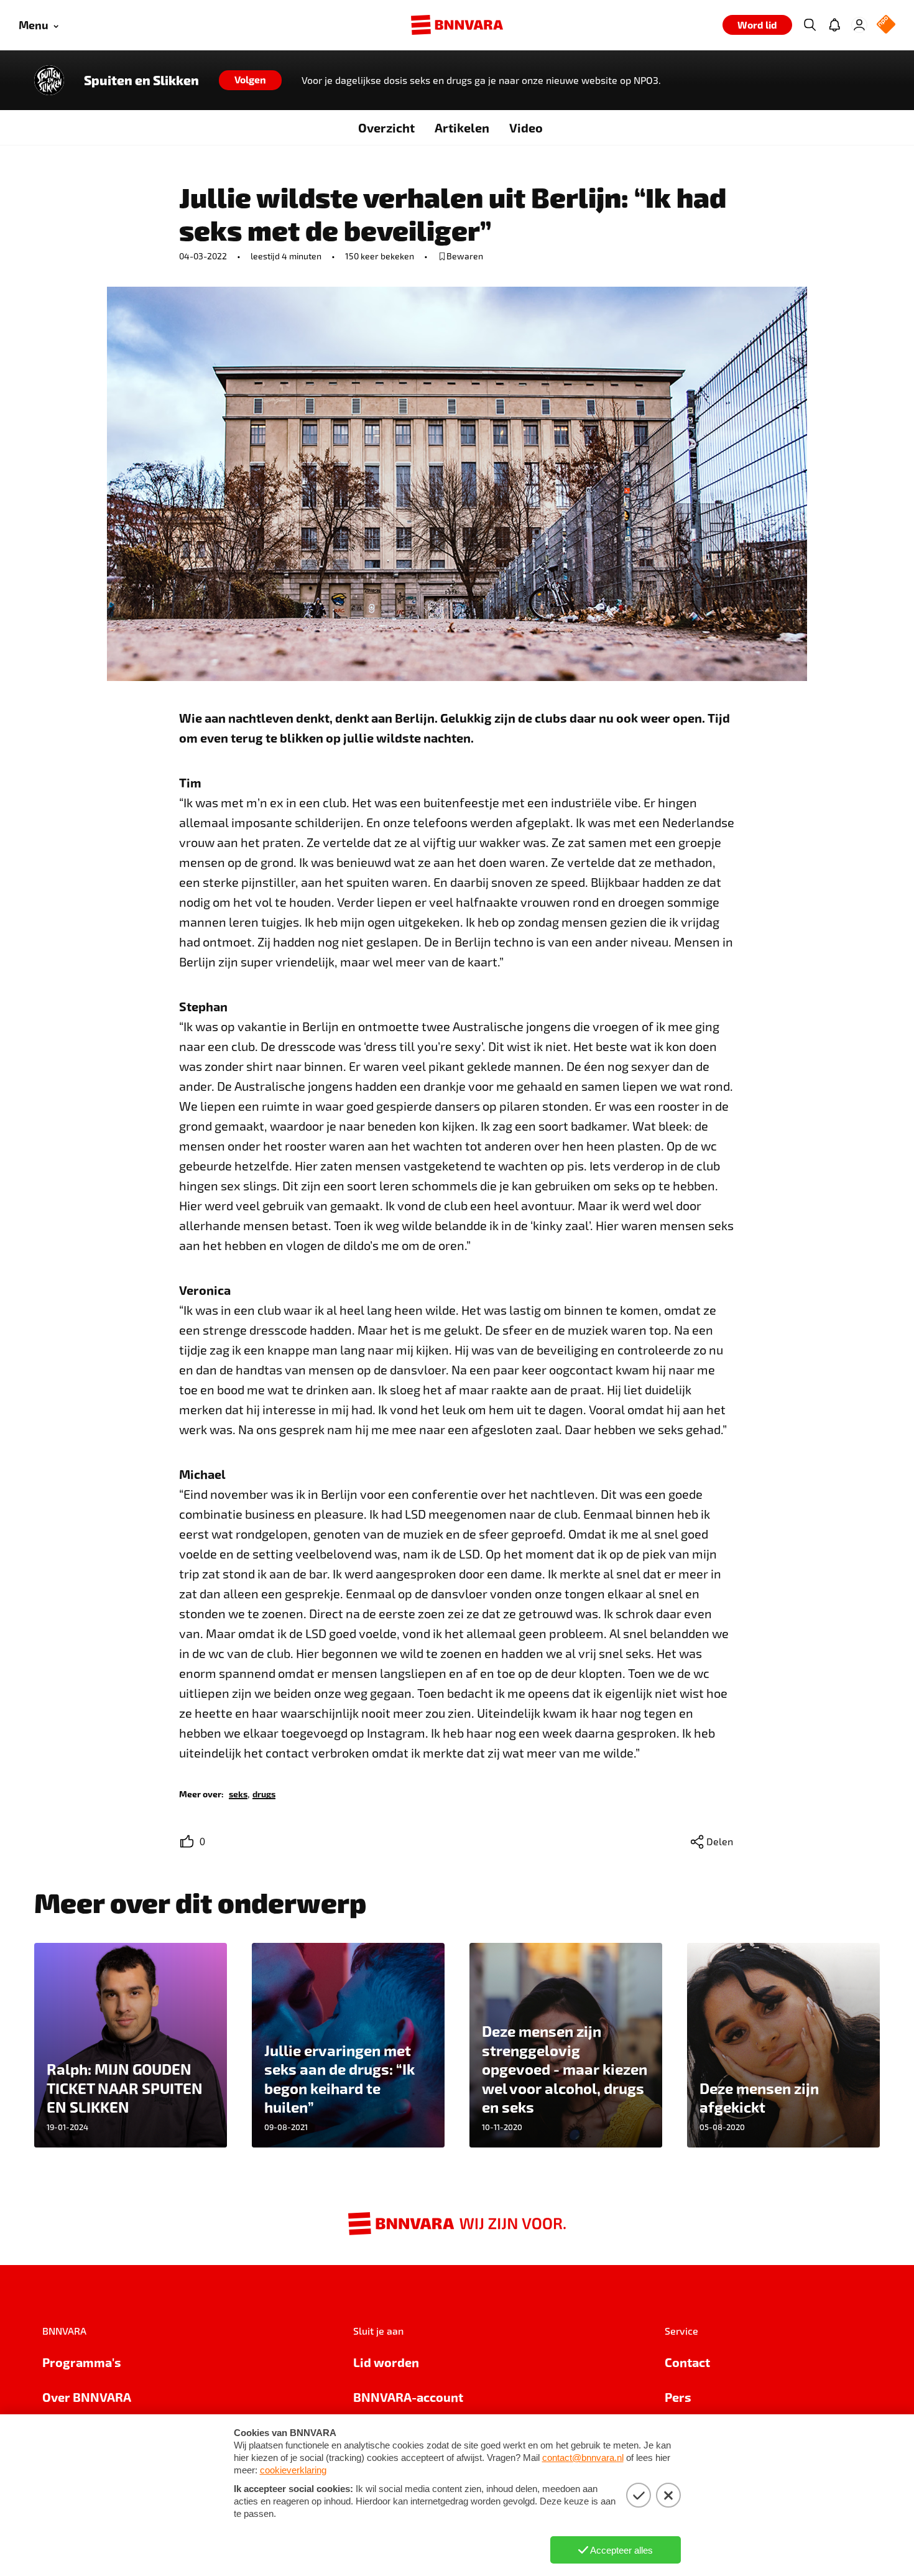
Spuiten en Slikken (141, 80)
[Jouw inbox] (834, 25)
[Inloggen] (859, 25)
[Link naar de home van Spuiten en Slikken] (49, 80)
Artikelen (462, 127)
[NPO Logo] (886, 25)
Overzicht (386, 127)
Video (526, 127)
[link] (238, 1793)
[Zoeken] (810, 25)
